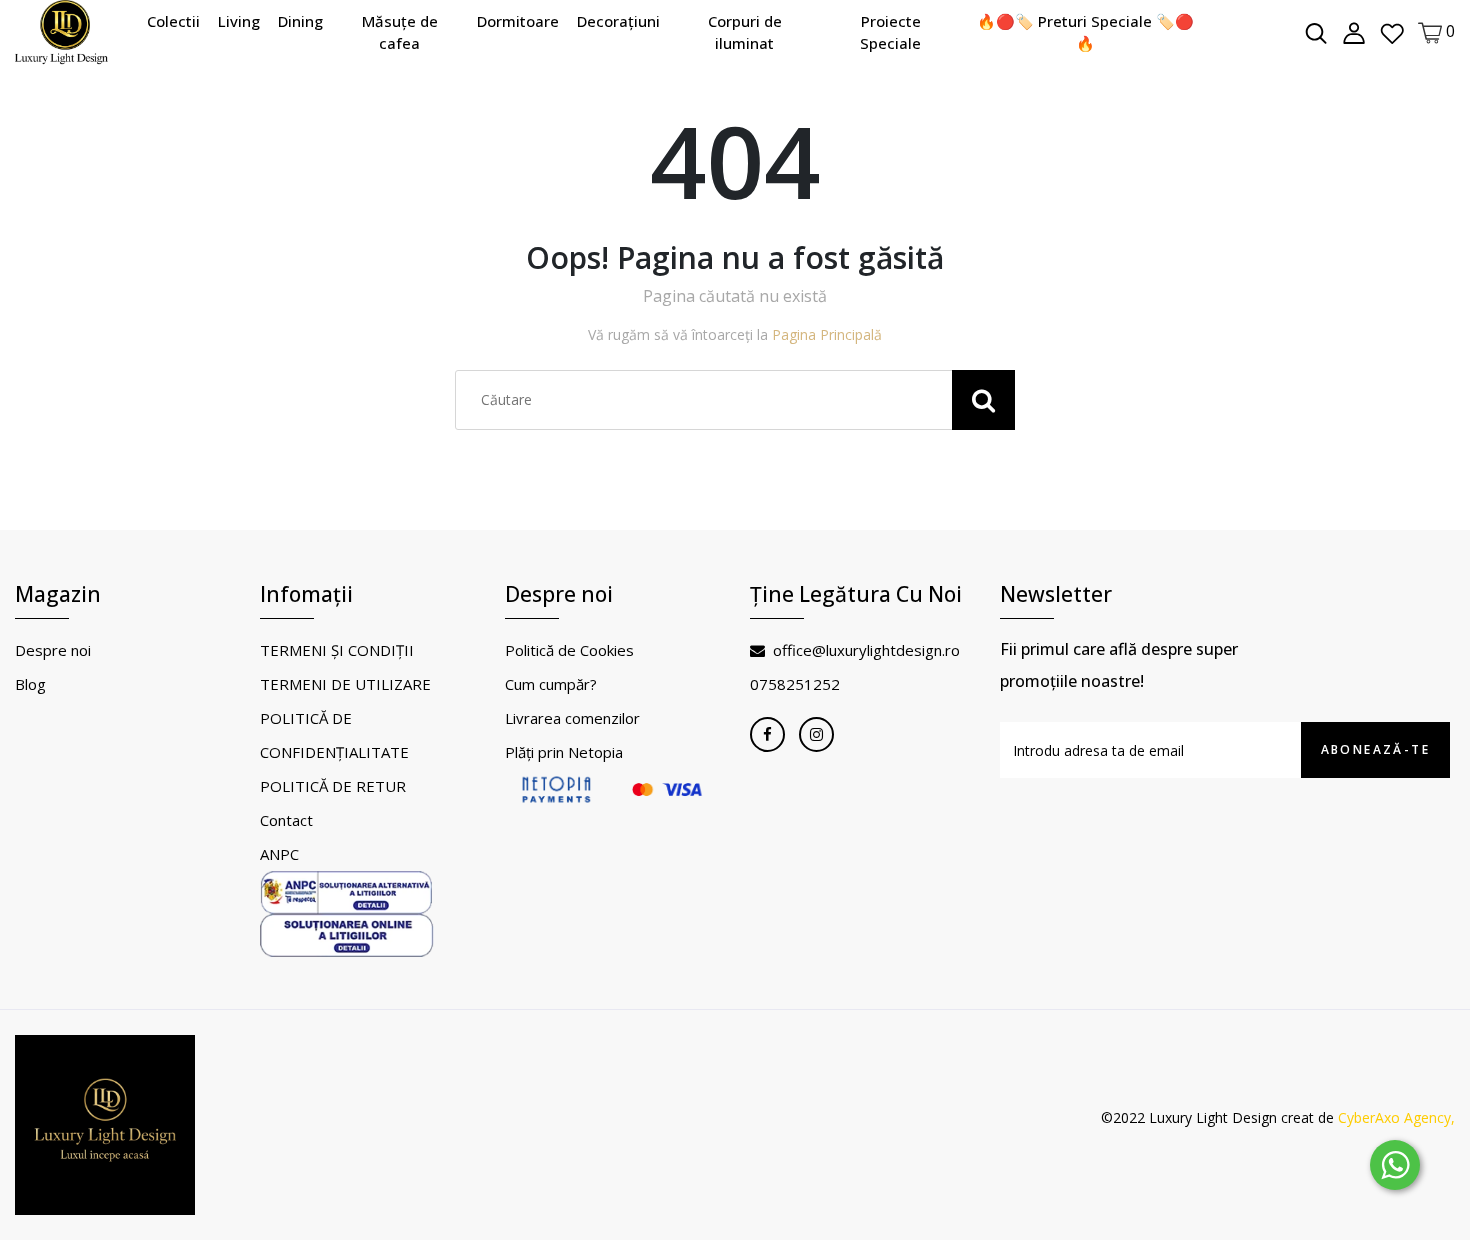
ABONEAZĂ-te (1375, 749)
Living (239, 21)
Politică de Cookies (569, 650)
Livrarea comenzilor (572, 718)
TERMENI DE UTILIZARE (345, 684)
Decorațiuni (618, 21)
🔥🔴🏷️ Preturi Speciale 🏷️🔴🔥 (1085, 32)
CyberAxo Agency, (1396, 1117)
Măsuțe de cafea (400, 32)
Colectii (173, 21)
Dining (300, 21)
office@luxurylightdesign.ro (866, 650)
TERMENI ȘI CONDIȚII (337, 650)
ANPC (279, 854)
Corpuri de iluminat (745, 32)
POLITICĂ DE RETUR (333, 786)
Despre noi (53, 650)
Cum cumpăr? (551, 684)
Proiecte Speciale (890, 32)
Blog (30, 684)
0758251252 (795, 684)
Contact (286, 820)
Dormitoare (518, 21)
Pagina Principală (827, 334)
